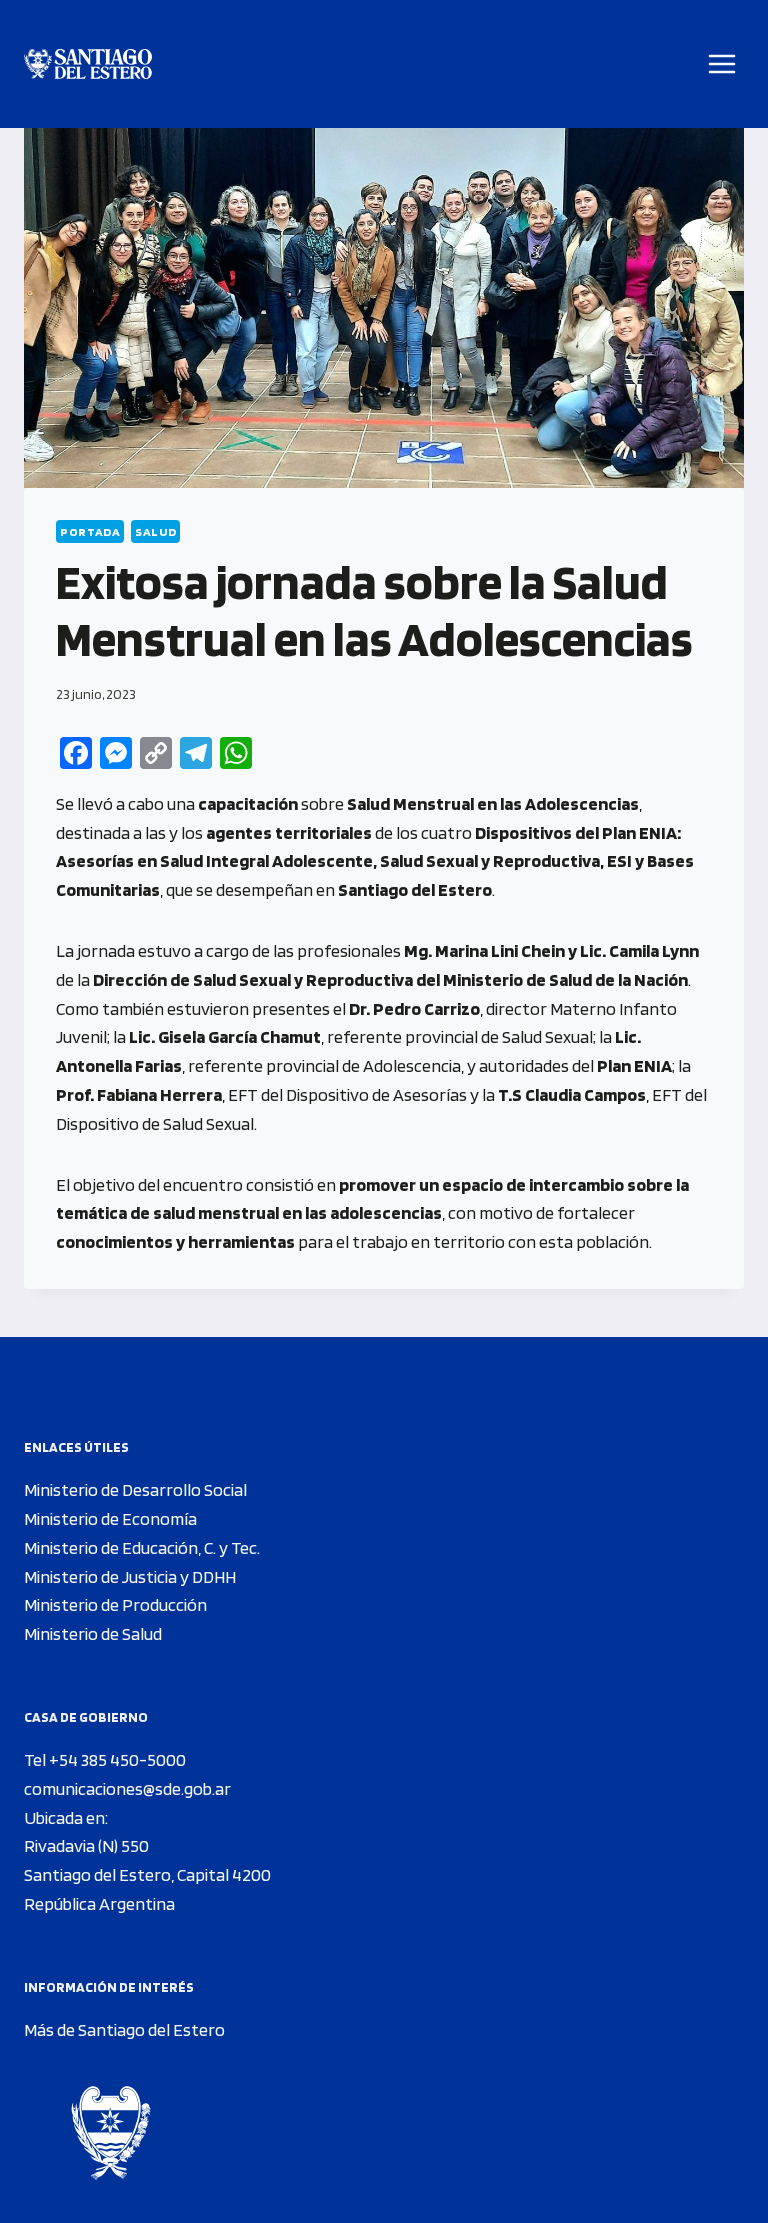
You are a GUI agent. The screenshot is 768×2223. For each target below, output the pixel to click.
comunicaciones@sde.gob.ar (127, 1788)
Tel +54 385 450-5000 (105, 1759)
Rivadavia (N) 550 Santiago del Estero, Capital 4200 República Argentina (147, 1874)
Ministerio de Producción (115, 1604)
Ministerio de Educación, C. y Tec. (142, 1547)
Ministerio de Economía (110, 1518)
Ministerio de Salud (93, 1633)
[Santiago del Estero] (88, 64)
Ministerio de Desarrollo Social (135, 1489)
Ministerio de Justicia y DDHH (130, 1576)
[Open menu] (722, 63)
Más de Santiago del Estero (124, 2029)
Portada (90, 531)
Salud (155, 531)
